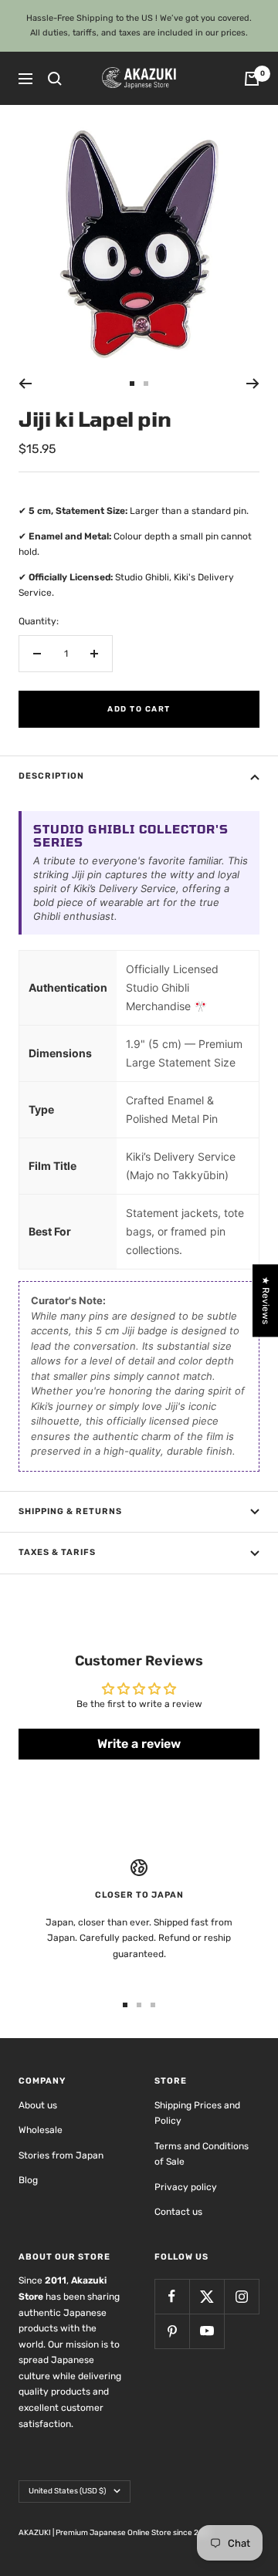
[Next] (253, 384)
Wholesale (41, 2130)
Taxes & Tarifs (57, 1552)
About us (38, 2105)
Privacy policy (186, 2187)
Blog (28, 2180)
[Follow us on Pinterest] (172, 2331)
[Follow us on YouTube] (207, 2331)
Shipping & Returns (70, 1511)
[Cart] (252, 79)
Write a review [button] (139, 1744)
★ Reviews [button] (266, 1300)
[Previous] (25, 384)
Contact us (178, 2212)
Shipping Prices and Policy (197, 2113)
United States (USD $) (67, 2491)
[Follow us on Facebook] (172, 2296)
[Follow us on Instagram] (241, 2296)
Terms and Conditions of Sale (202, 2154)
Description (51, 776)
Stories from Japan (61, 2155)
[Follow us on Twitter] (207, 2296)
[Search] (55, 79)
